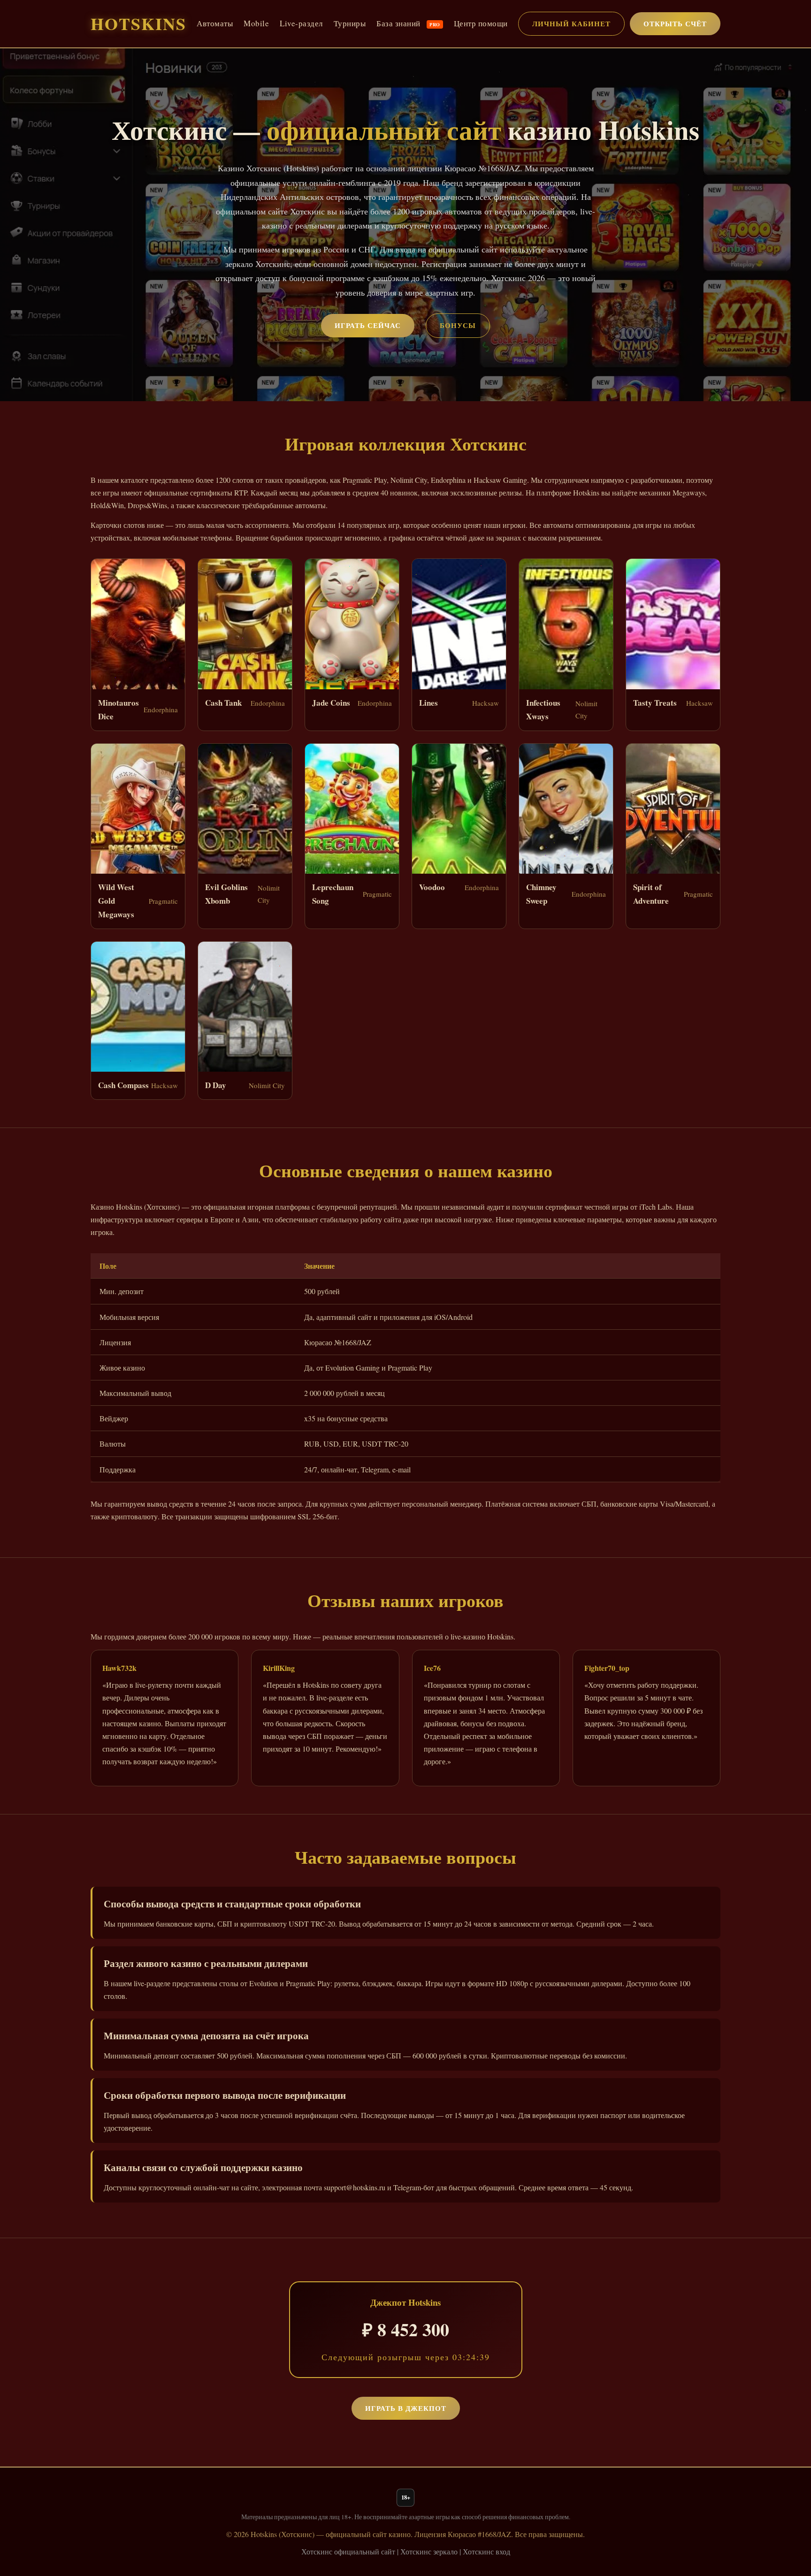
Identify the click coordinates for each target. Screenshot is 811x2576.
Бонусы (458, 325)
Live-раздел (301, 23)
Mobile (256, 23)
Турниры (350, 23)
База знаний (408, 23)
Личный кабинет (571, 23)
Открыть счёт (675, 23)
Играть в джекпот (406, 2408)
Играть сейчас (368, 325)
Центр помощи (481, 23)
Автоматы (215, 23)
